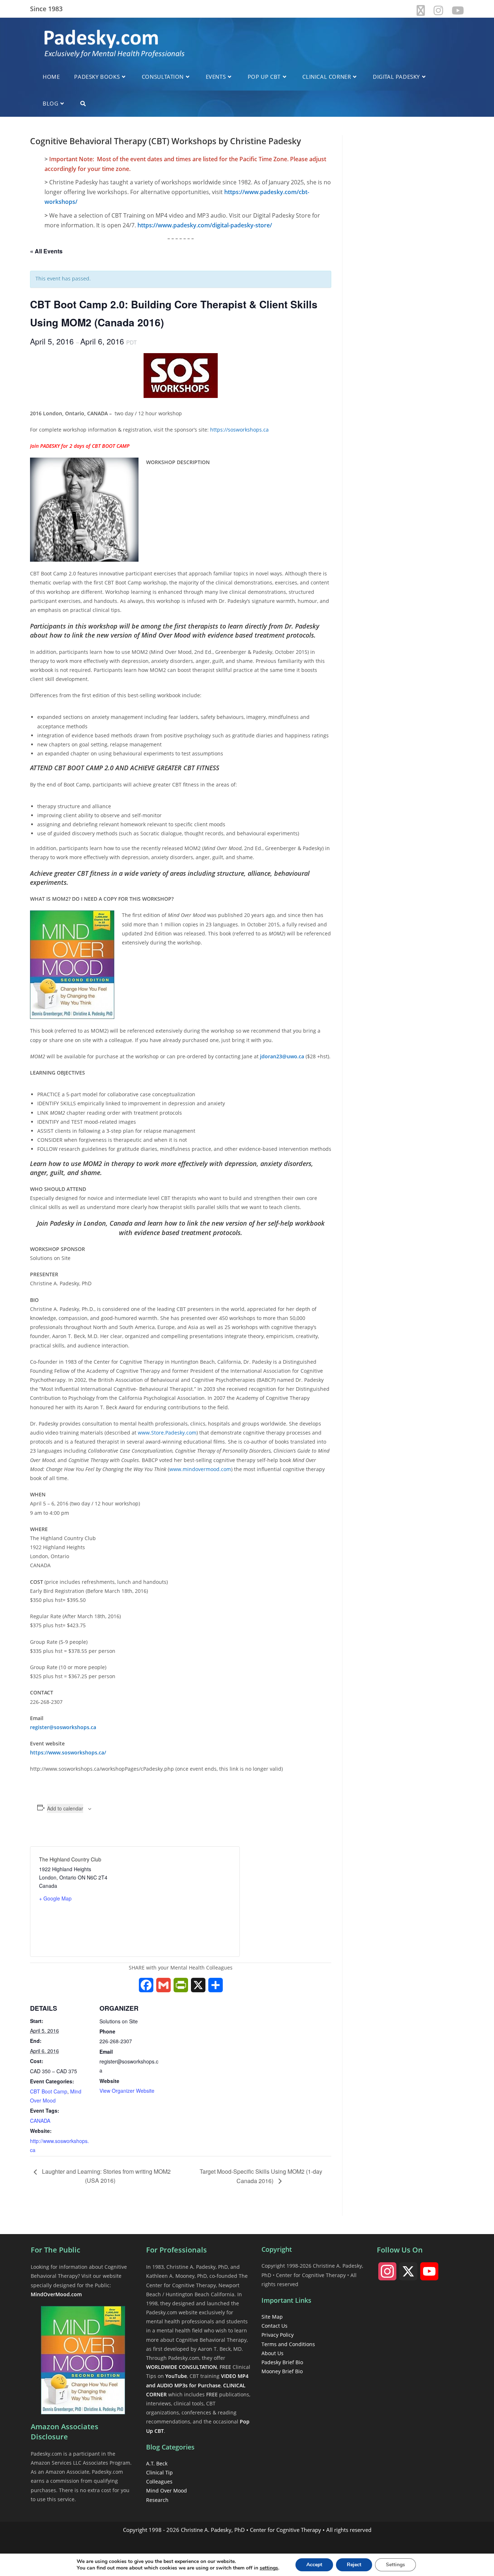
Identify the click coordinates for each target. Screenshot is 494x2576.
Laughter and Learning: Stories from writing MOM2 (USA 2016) (106, 2176)
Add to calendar (65, 1808)
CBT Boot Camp (49, 2091)
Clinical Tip (159, 2472)
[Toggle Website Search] (83, 103)
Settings (395, 2565)
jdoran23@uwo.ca (282, 1056)
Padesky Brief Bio (282, 2362)
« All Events (46, 251)
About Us (272, 2353)
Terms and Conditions (288, 2344)
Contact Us (274, 2326)
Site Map (272, 2317)
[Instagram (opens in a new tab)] (438, 10)
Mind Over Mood (167, 2491)
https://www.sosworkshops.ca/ (68, 1752)
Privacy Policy (278, 2335)
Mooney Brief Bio (282, 2371)
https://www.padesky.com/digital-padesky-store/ (205, 225)
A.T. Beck (157, 2463)
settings (269, 2568)
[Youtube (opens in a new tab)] (456, 10)
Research (157, 2500)
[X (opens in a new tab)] (421, 10)
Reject (354, 2565)
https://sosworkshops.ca (239, 430)
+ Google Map (55, 1898)
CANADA (40, 2121)
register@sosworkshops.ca (63, 1727)
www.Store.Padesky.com (167, 1433)
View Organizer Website (127, 2091)
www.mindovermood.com (200, 1469)
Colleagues (159, 2481)
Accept (314, 2565)
